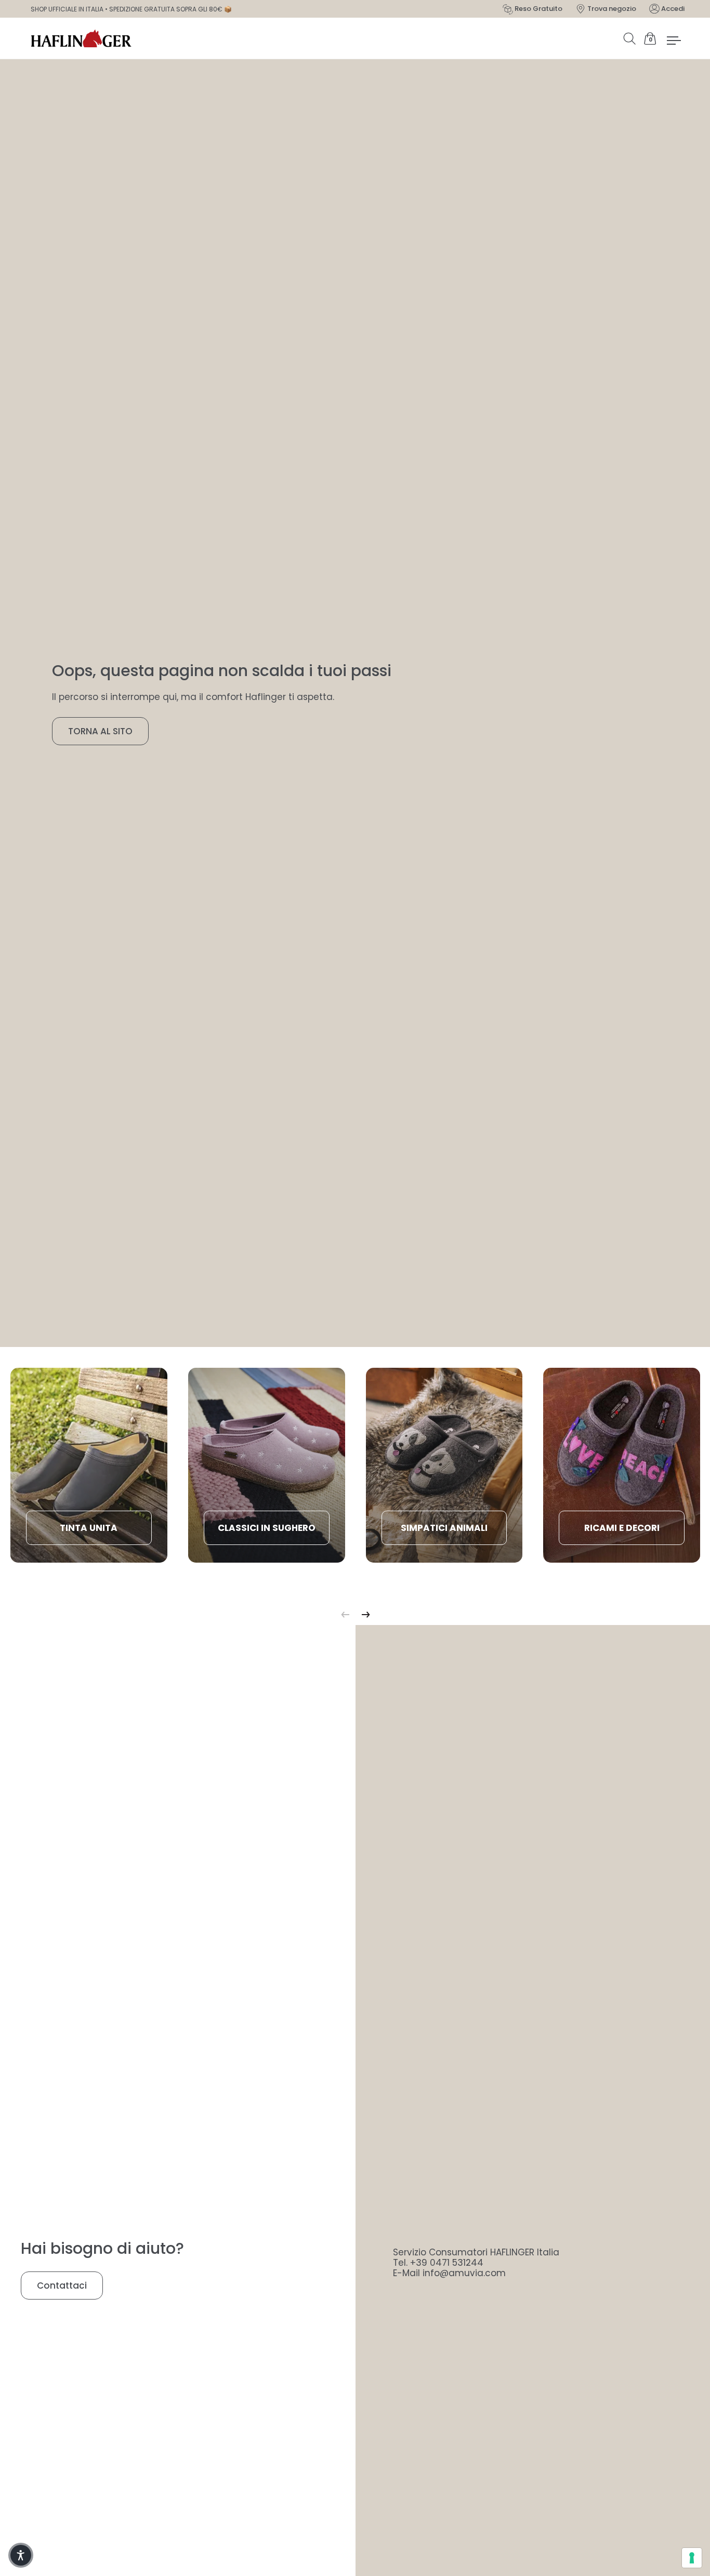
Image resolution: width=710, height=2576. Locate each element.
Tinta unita (89, 1528)
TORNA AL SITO (100, 731)
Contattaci (62, 2286)
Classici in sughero (267, 1528)
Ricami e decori (622, 1528)
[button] (21, 2555)
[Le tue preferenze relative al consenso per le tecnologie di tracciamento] (692, 2558)
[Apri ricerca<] (632, 38)
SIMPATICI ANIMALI (444, 1528)
